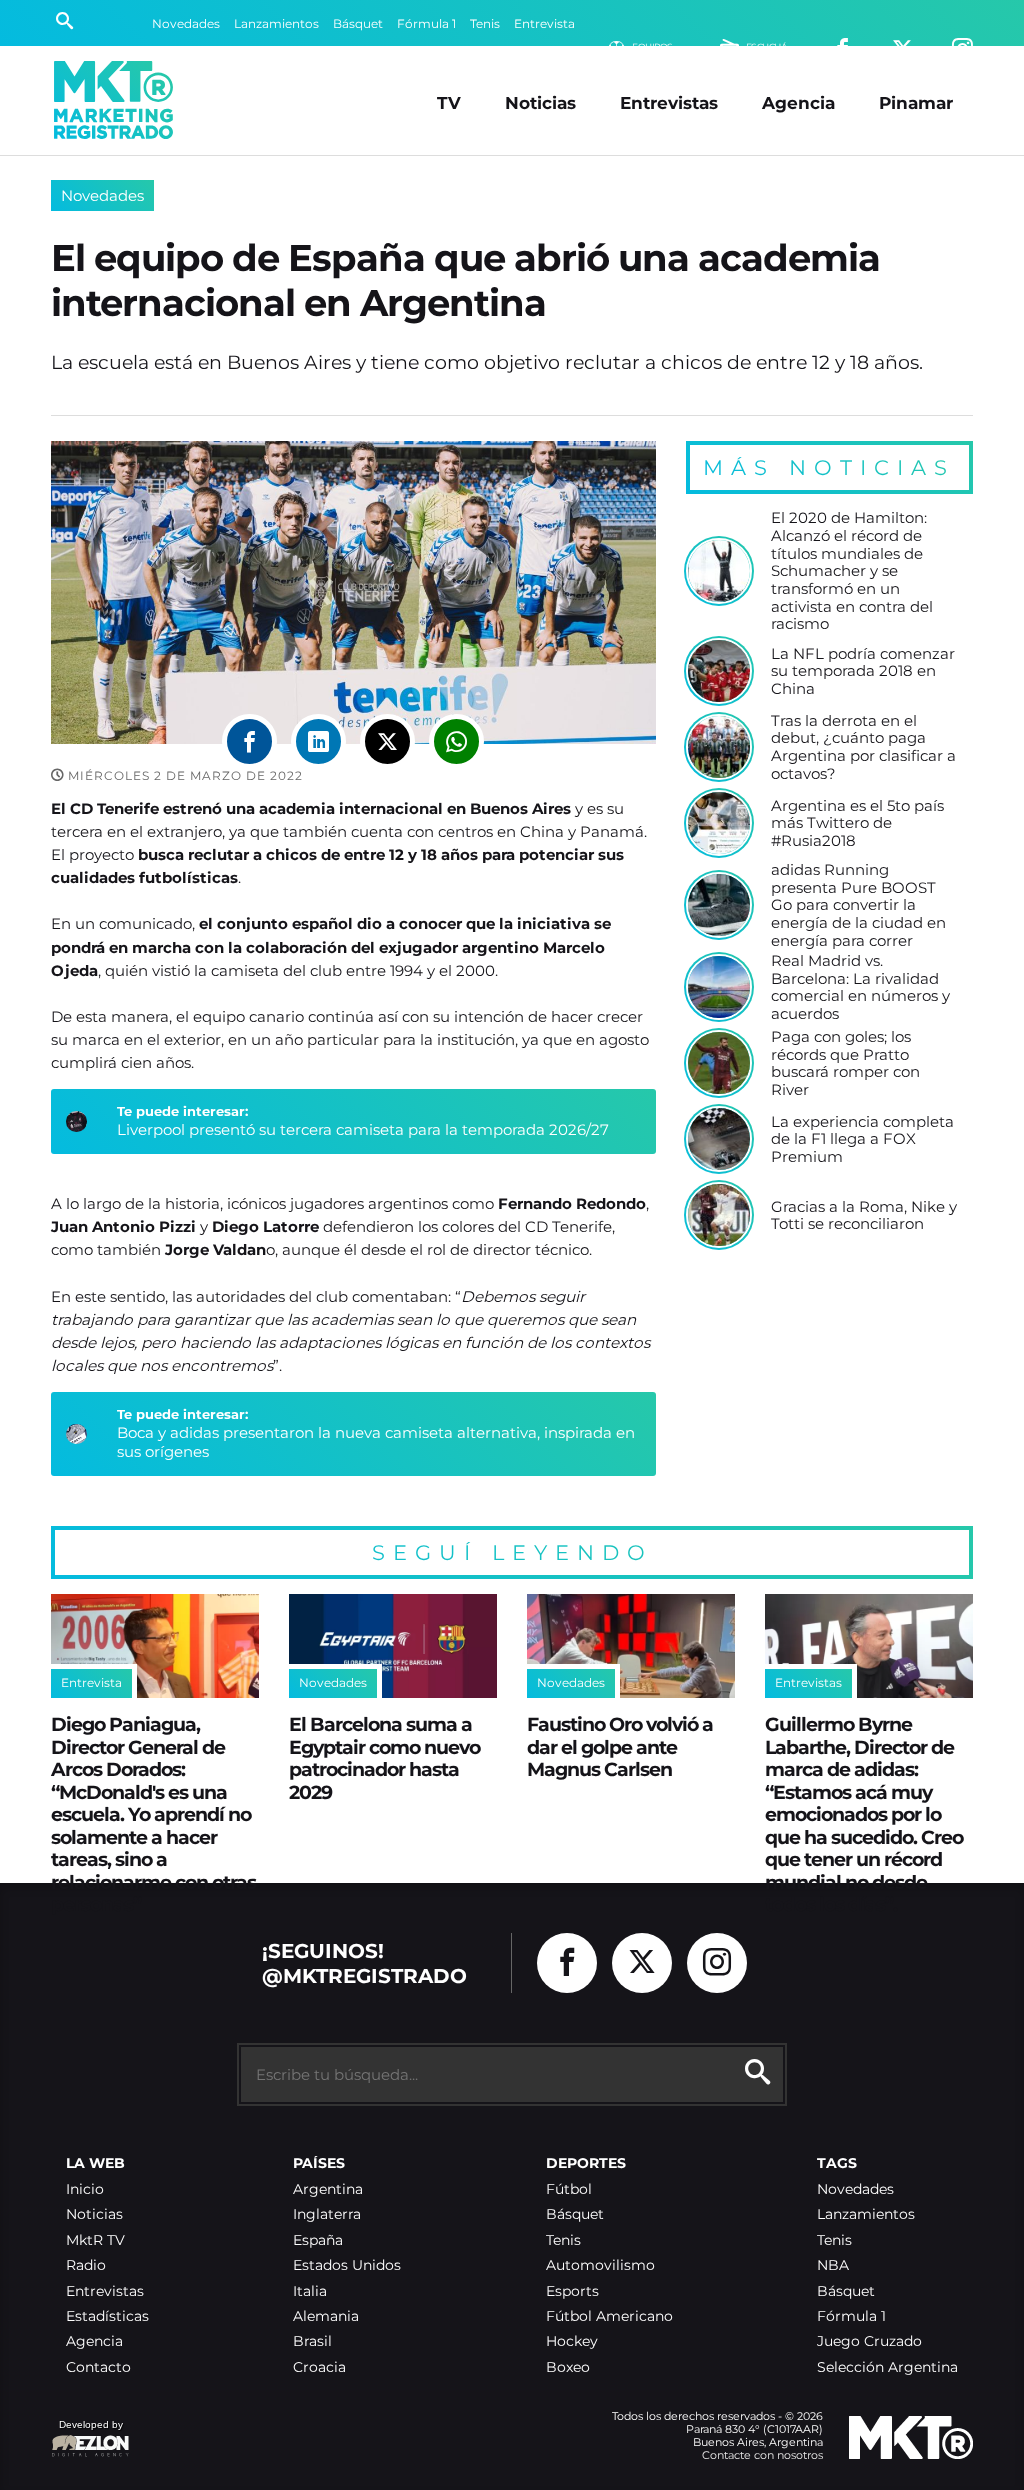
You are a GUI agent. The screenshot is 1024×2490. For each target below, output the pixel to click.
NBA (833, 2265)
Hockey (572, 2341)
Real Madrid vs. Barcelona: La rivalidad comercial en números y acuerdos (860, 987)
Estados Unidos (347, 2265)
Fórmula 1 (426, 23)
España (318, 2240)
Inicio (85, 2189)
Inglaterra (327, 2214)
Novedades (186, 23)
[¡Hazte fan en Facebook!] (567, 1963)
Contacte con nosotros (762, 2455)
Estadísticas (107, 2316)
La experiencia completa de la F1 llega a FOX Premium (862, 1139)
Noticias (540, 102)
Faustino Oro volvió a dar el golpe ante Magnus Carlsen (620, 1746)
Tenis (485, 23)
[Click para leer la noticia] (719, 571)
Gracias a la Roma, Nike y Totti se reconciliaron (864, 1215)
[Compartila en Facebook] (249, 741)
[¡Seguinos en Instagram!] (717, 1963)
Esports (572, 2291)
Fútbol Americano (609, 2316)
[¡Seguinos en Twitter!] (642, 1963)
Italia (310, 2291)
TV (449, 102)
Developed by (87, 2434)
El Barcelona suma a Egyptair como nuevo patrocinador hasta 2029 (384, 1758)
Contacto (98, 2367)
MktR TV (95, 2240)
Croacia (319, 2367)
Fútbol (569, 2189)
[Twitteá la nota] (387, 741)
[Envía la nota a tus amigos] (456, 741)
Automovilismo (600, 2265)
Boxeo (568, 2367)
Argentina (328, 2189)
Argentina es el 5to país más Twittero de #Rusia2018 (857, 823)
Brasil (312, 2341)
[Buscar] (64, 23)
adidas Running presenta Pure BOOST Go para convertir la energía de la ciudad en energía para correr (858, 905)
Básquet (358, 23)
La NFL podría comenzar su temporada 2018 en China (863, 671)
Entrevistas (669, 102)
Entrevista (544, 23)
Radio (86, 2265)
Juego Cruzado (869, 2341)
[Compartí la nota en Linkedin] (318, 741)
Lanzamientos (276, 23)
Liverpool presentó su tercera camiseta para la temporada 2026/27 (363, 1129)
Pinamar (916, 102)
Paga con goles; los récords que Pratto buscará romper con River (845, 1063)
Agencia (798, 102)
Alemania (326, 2316)
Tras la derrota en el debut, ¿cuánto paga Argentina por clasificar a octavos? (863, 747)
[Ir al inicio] (113, 100)
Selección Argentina (887, 2367)
